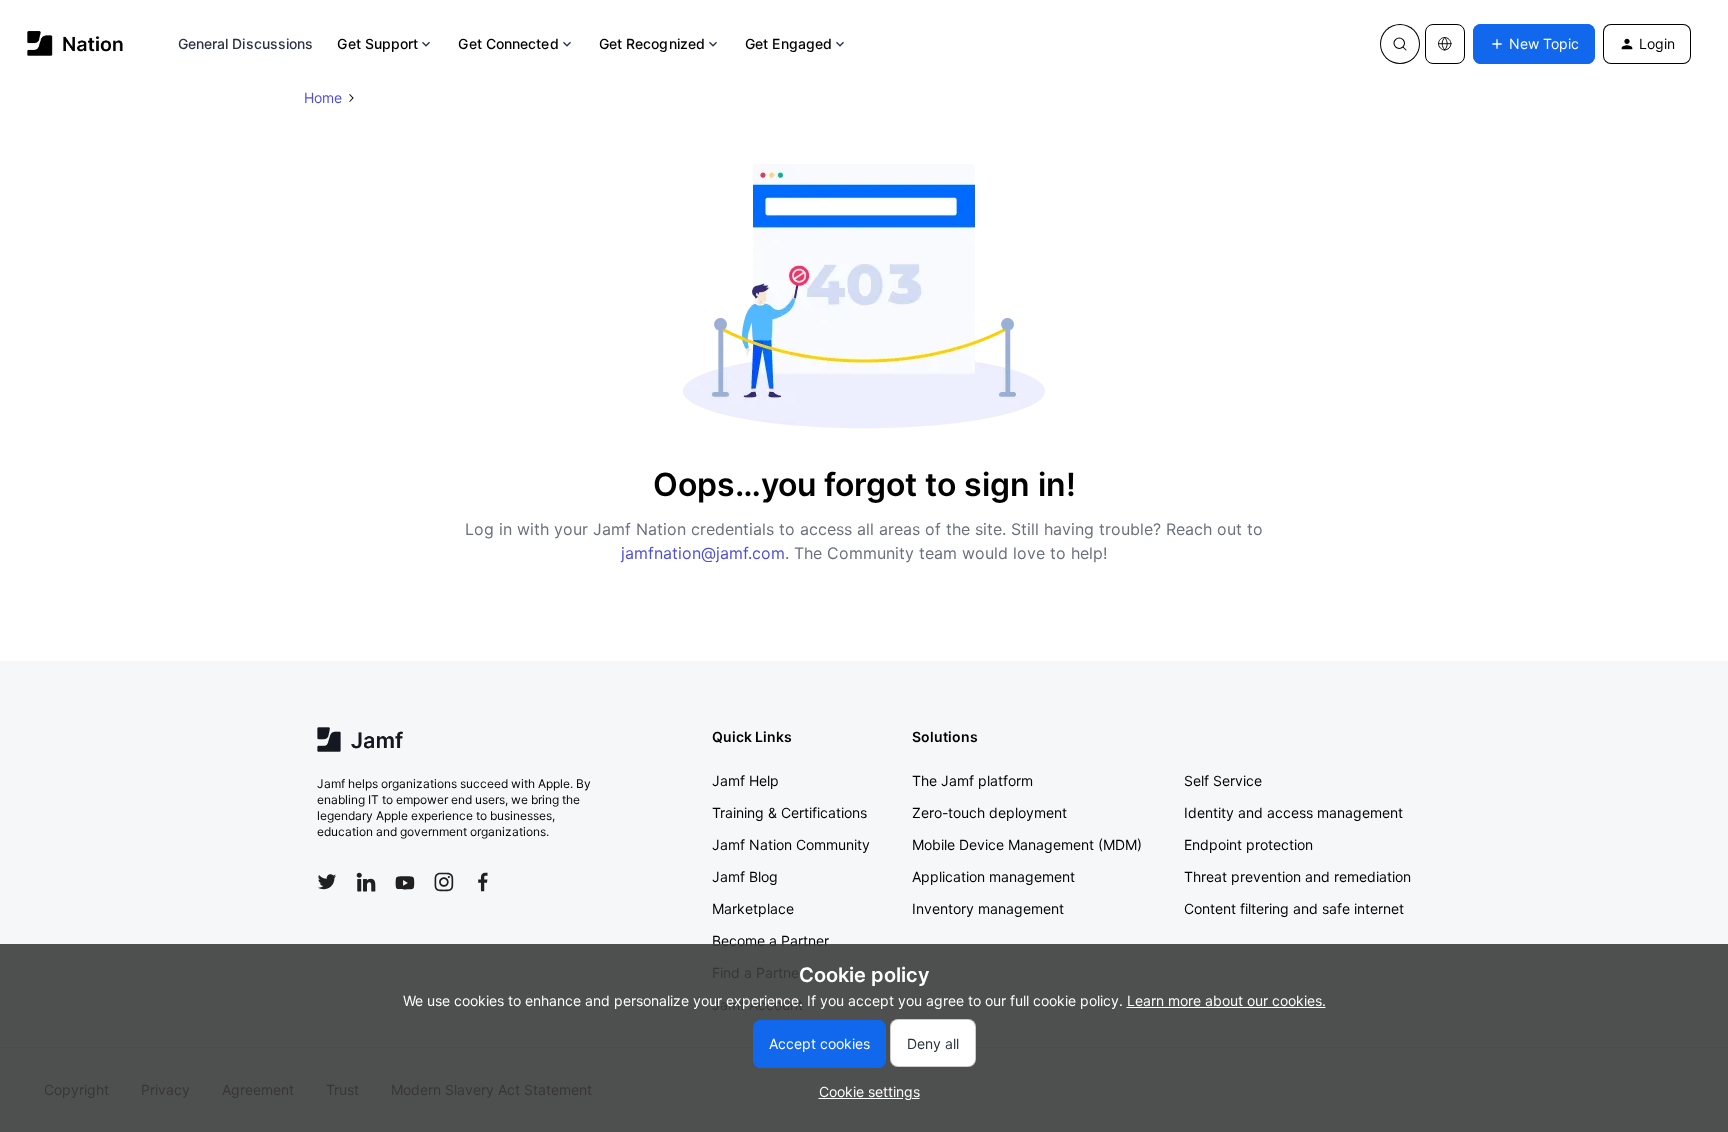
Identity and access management (1293, 812)
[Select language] (1445, 44)
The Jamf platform (972, 780)
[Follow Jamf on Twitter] (327, 882)
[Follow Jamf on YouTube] (405, 882)
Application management (993, 876)
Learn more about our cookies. (1226, 1000)
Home (323, 97)
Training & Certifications (789, 812)
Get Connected (508, 43)
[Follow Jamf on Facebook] (483, 882)
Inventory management (988, 908)
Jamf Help (745, 780)
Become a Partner (770, 940)
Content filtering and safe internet (1294, 908)
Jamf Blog (745, 876)
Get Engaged (788, 43)
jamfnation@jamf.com (703, 553)
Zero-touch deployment (989, 812)
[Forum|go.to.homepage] (75, 43)
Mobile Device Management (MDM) (1027, 844)
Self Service (1223, 780)
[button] (1534, 44)
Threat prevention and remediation (1297, 876)
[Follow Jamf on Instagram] (444, 882)
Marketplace (753, 908)
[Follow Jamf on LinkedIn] (366, 882)
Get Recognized (652, 43)
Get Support (377, 43)
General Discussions (246, 43)
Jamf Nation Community (791, 844)
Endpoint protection (1248, 844)
